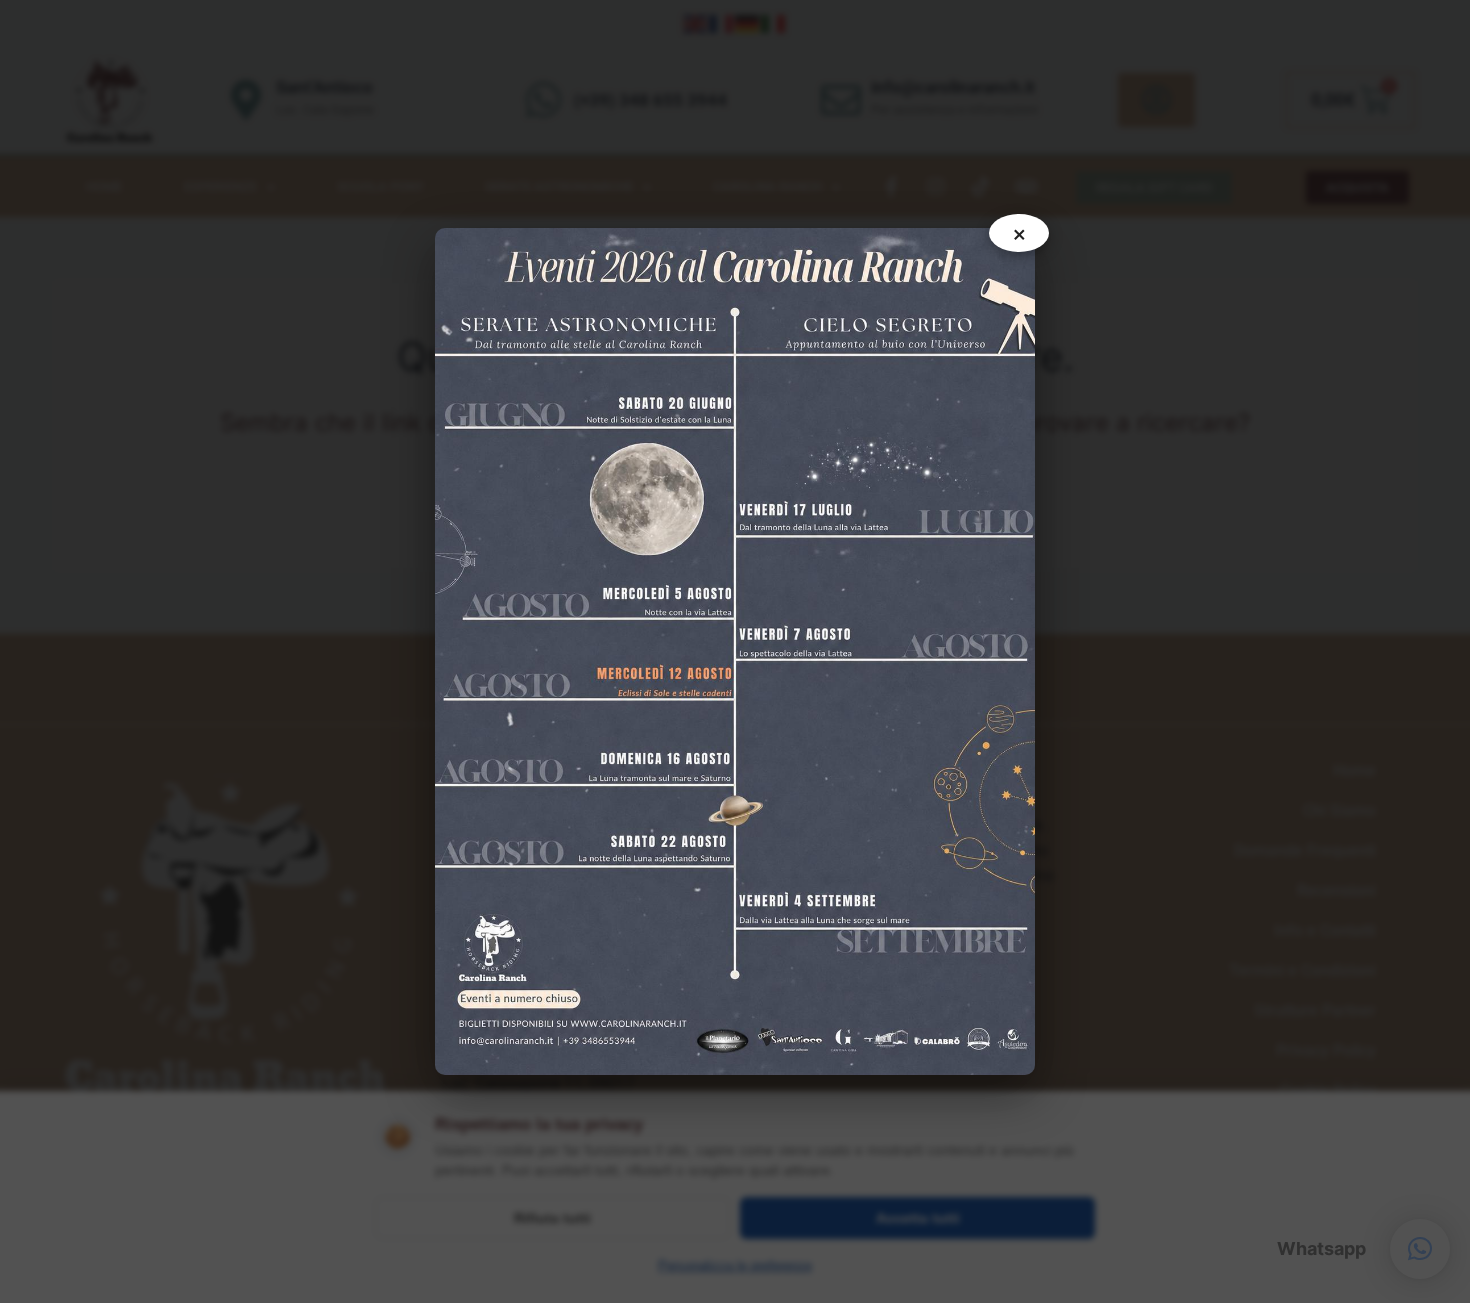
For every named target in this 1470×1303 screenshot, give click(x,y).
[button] (1420, 1249)
